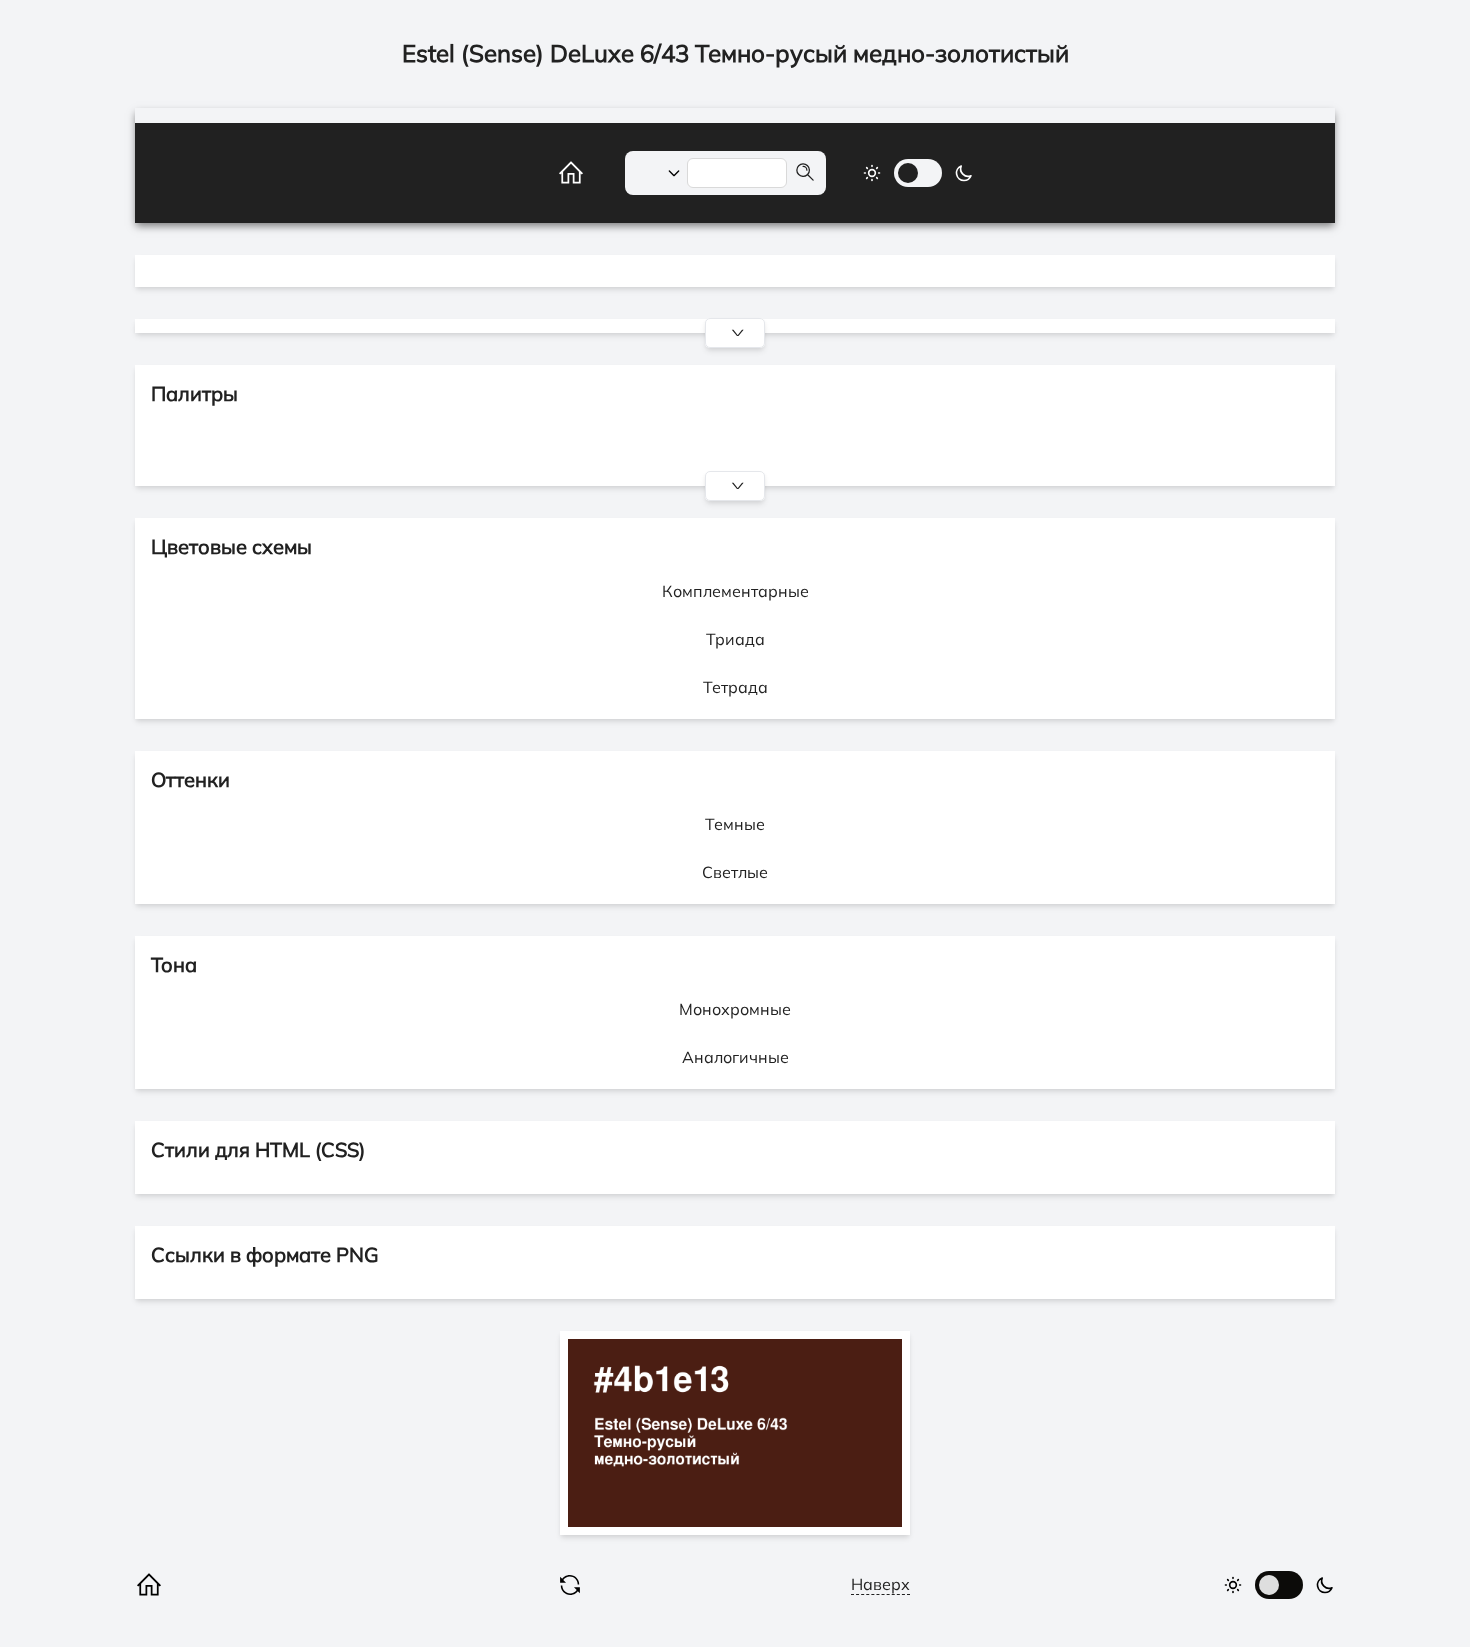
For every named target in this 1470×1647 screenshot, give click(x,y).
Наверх (880, 1584)
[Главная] (549, 173)
